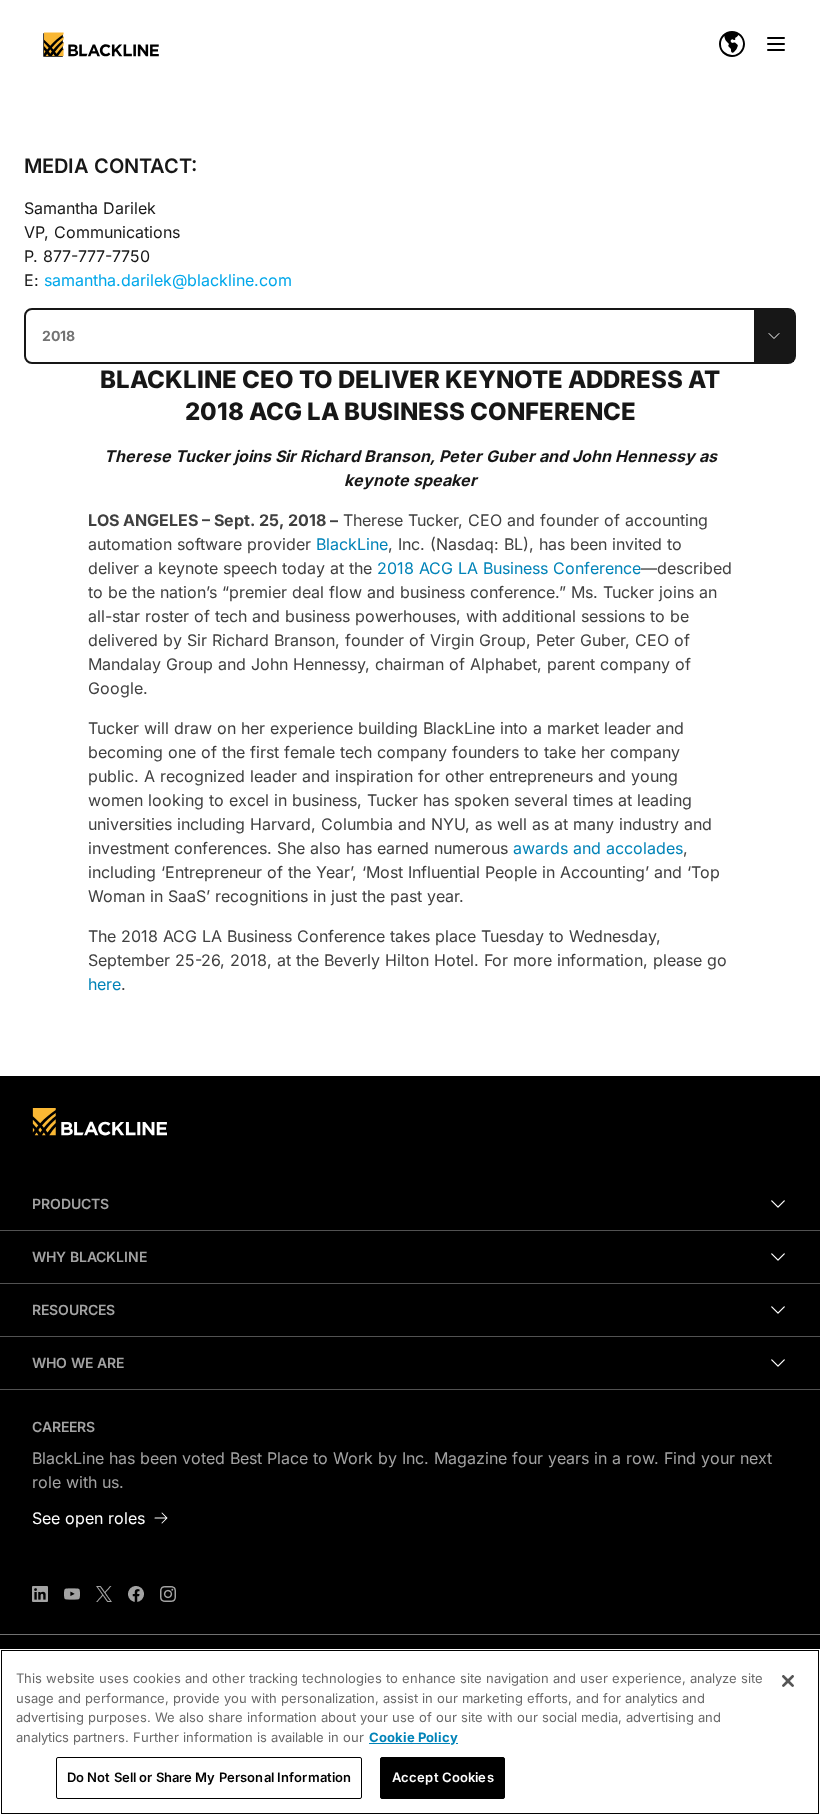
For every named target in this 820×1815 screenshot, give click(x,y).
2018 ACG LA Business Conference (509, 568)
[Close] (788, 1681)
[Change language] (732, 44)
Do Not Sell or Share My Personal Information (209, 1777)
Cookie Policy (413, 1737)
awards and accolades (598, 848)
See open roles (88, 1518)
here (104, 984)
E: (158, 280)
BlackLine (352, 544)
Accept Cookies (443, 1777)
